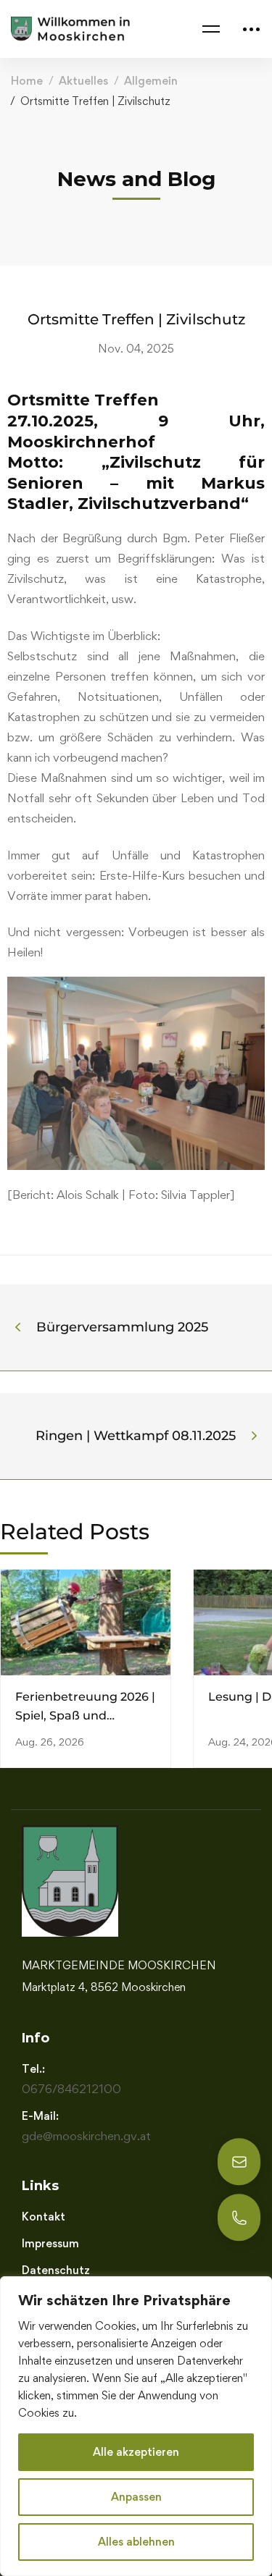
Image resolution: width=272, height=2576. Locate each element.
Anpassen (136, 2497)
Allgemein (151, 81)
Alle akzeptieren (136, 2452)
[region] (136, 2426)
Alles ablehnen (136, 2542)
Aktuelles (83, 81)
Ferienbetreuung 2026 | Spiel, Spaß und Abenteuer (85, 1716)
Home (27, 81)
